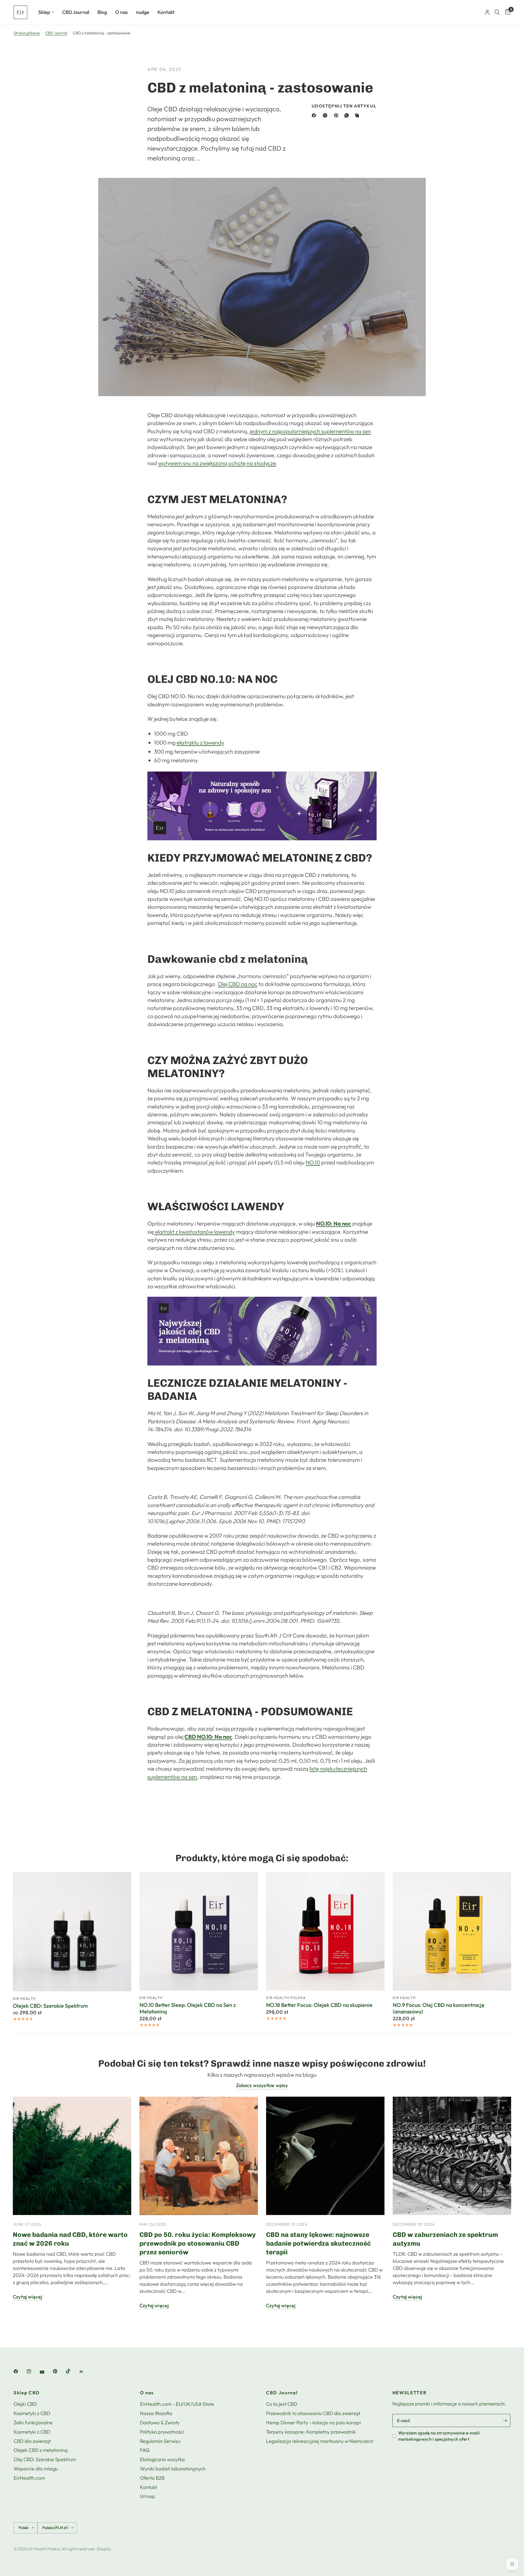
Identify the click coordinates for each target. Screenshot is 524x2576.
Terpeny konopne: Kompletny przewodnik (311, 2432)
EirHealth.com (29, 2478)
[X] (326, 115)
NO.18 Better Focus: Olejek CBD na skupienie (319, 2005)
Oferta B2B (152, 2478)
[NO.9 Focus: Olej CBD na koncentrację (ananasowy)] (452, 1931)
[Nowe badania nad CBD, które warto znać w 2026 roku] (72, 2156)
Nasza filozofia (156, 2413)
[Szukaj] (497, 12)
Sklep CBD (27, 2393)
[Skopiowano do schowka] (358, 115)
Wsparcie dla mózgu (36, 2469)
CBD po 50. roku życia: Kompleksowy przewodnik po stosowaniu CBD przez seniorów (198, 2243)
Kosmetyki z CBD (32, 2413)
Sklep (44, 12)
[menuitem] (46, 12)
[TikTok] (72, 2371)
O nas (121, 12)
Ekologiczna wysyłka (162, 2459)
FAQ (145, 2450)
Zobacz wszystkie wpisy (262, 2085)
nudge (143, 12)
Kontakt (166, 12)
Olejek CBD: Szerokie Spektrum (50, 2006)
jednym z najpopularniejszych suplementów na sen (310, 431)
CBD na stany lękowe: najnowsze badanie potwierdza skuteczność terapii (318, 2243)
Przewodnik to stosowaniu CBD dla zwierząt (313, 2413)
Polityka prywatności (162, 2432)
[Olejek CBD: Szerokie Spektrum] (72, 1932)
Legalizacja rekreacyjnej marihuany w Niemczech (320, 2441)
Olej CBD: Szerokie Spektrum (45, 2459)
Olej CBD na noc (238, 984)
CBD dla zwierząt (32, 2441)
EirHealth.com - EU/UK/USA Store (177, 2404)
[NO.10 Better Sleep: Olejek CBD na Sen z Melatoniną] (199, 1931)
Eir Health (24, 1998)
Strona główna (27, 33)
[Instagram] (33, 2371)
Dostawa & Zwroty (160, 2423)
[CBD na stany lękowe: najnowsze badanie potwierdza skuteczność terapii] (325, 2156)
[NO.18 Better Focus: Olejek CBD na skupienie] (325, 1931)
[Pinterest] (337, 115)
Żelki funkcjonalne (33, 2423)
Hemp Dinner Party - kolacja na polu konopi (313, 2423)
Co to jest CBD (282, 2404)
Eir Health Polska (286, 1998)
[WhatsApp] (348, 115)
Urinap (148, 2496)
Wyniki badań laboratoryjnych (173, 2469)
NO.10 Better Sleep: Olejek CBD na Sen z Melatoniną (188, 2009)
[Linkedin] (85, 2371)
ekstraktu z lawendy (200, 742)
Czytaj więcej (27, 2297)
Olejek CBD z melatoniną (41, 2450)
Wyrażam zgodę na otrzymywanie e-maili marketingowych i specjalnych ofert (439, 2436)
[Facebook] (315, 115)
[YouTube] (46, 2372)
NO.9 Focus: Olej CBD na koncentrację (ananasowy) (439, 2009)
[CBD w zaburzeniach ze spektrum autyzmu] (452, 2156)
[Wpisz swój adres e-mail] (505, 2420)
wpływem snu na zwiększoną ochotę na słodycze (217, 463)
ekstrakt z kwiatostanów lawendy (194, 1232)
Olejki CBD (25, 2404)
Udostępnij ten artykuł (344, 106)
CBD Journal (76, 12)
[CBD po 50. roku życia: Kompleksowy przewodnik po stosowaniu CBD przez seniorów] (199, 2156)
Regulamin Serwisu (160, 2441)
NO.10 (313, 1162)
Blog (102, 12)
